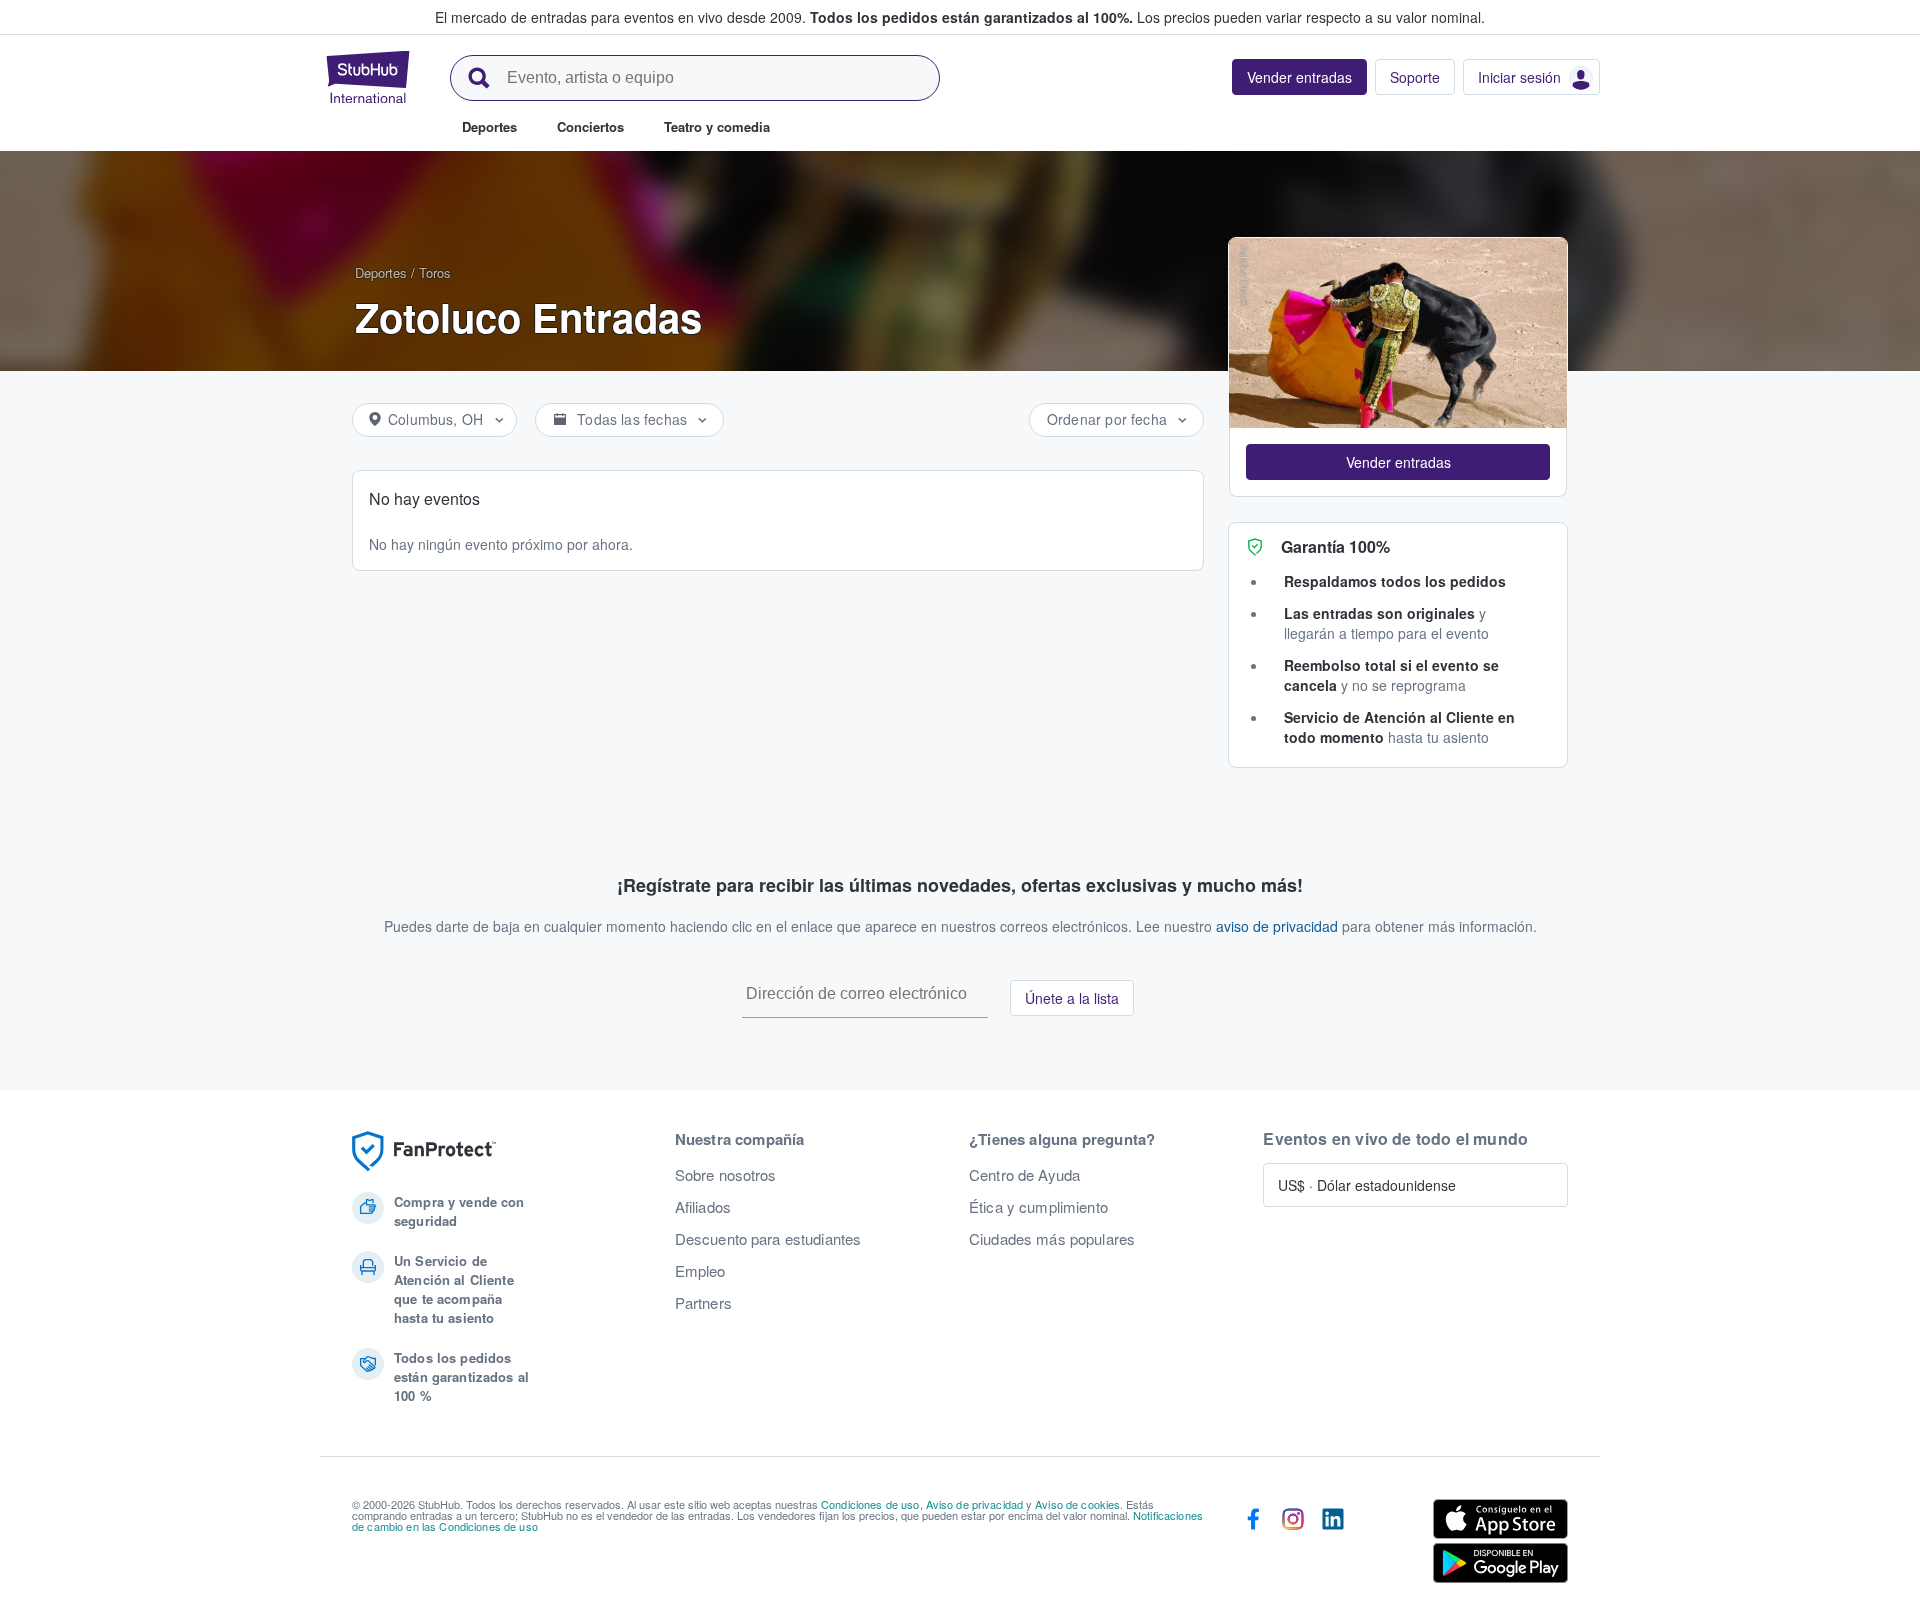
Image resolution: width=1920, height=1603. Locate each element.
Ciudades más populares (1052, 1239)
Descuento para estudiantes (768, 1239)
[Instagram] (1293, 1545)
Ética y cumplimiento (1038, 1207)
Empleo (700, 1271)
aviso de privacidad (1277, 926)
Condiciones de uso (870, 1504)
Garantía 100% (1335, 546)
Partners (703, 1303)
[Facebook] (1253, 1545)
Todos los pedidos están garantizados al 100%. (971, 17)
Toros (435, 272)
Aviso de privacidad (975, 1504)
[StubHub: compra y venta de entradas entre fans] (368, 77)
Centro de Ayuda (1024, 1175)
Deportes (381, 272)
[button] (1398, 462)
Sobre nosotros (726, 1175)
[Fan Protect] (424, 1151)
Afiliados (703, 1207)
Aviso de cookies (1077, 1504)
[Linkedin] (1333, 1545)
